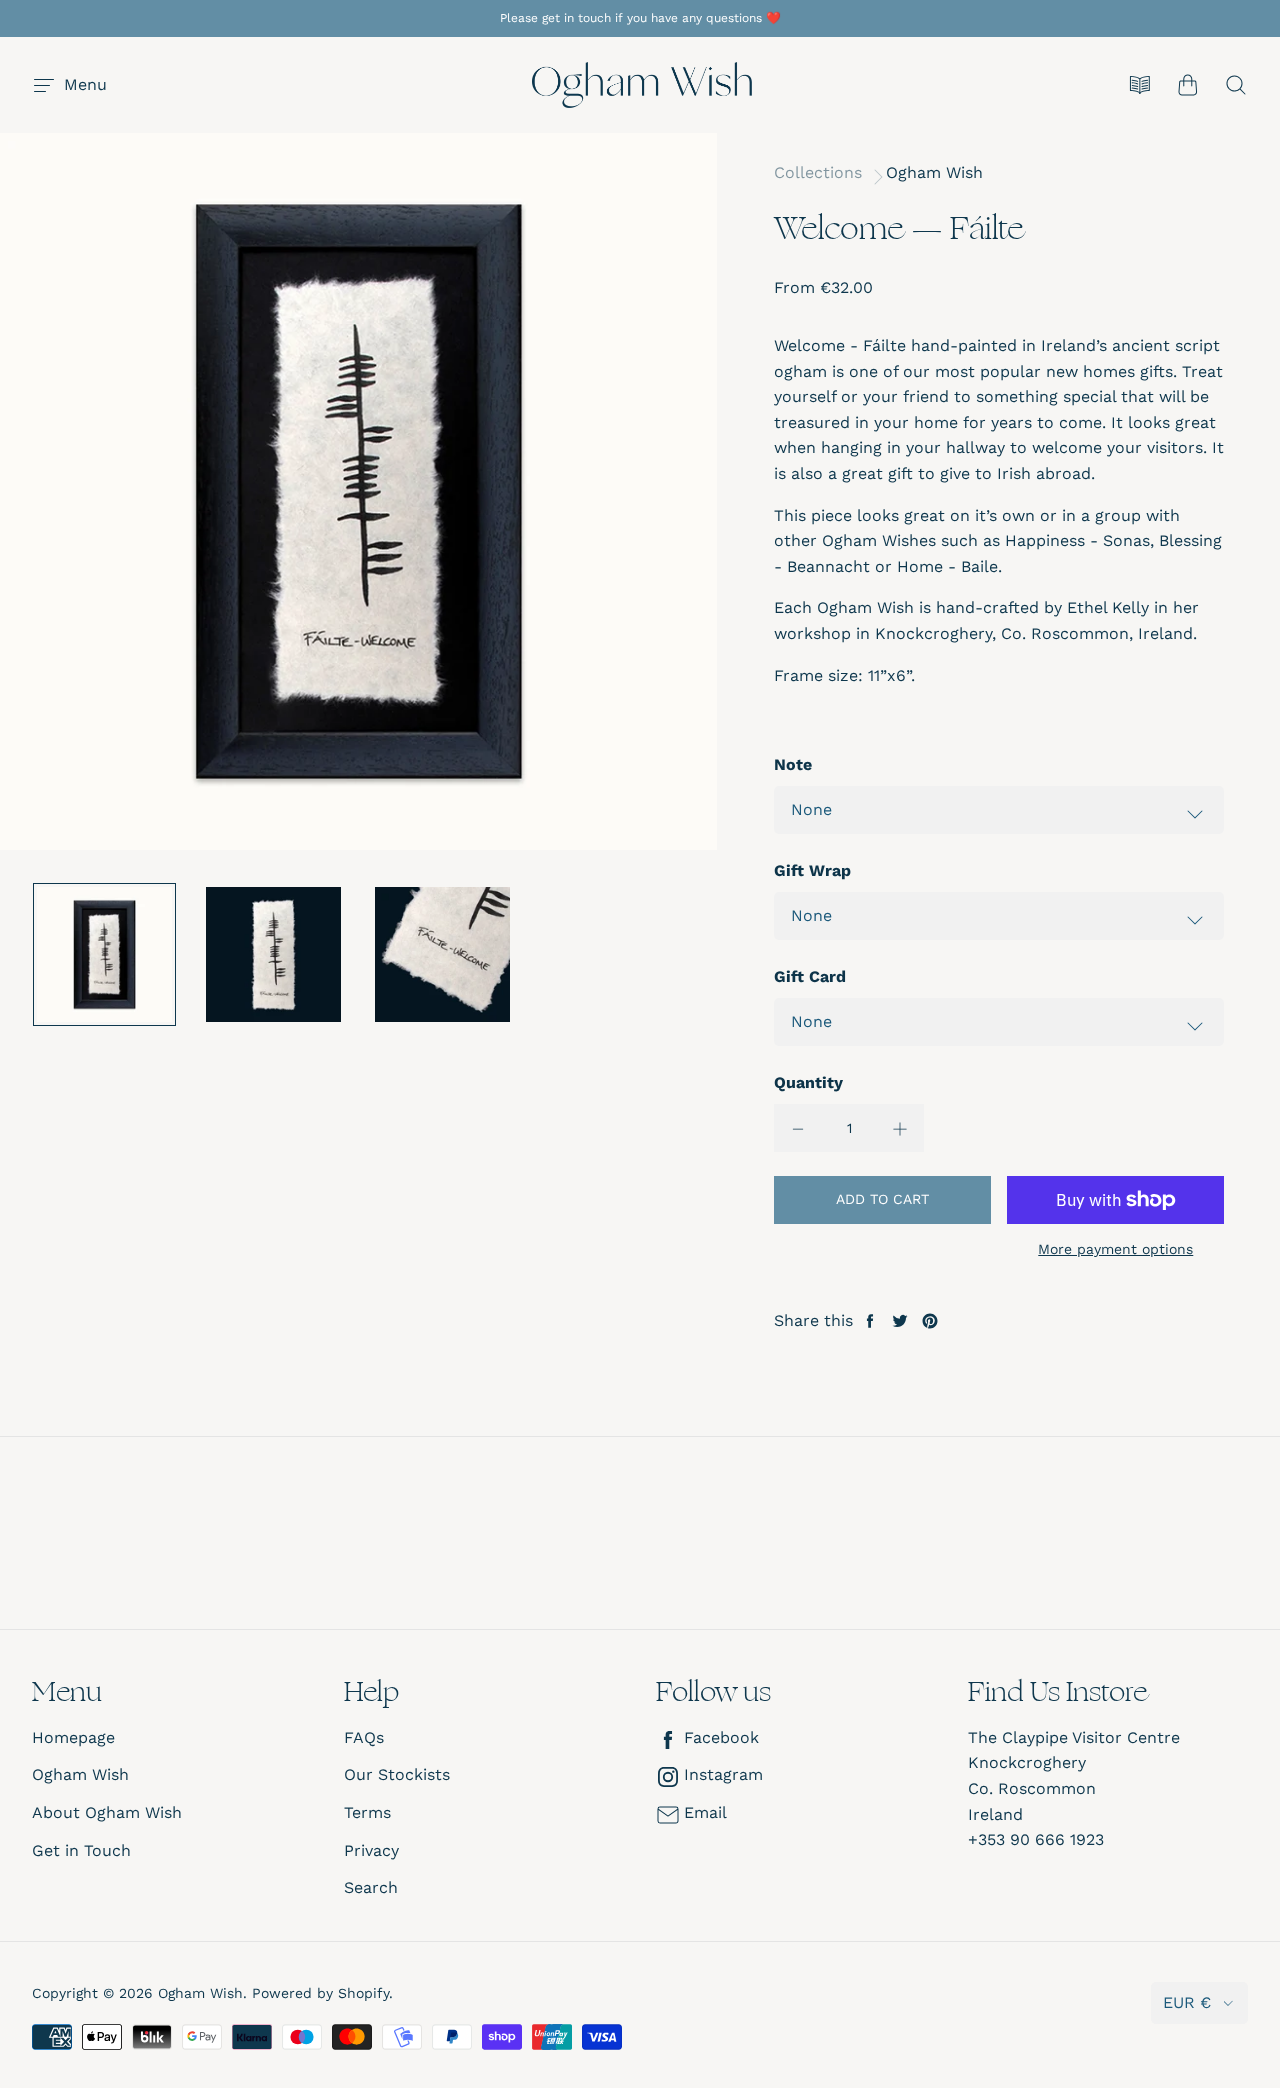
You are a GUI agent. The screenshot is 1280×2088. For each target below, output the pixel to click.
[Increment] (900, 1128)
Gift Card (810, 976)
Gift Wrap (812, 870)
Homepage (73, 1737)
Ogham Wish (934, 173)
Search (371, 1887)
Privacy (371, 1850)
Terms (367, 1812)
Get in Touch (81, 1850)
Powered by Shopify (320, 1993)
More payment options (1115, 1249)
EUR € (1187, 2002)
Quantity (808, 1082)
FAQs (364, 1737)
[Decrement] (798, 1128)
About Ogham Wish (107, 1812)
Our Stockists (397, 1774)
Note (793, 764)
